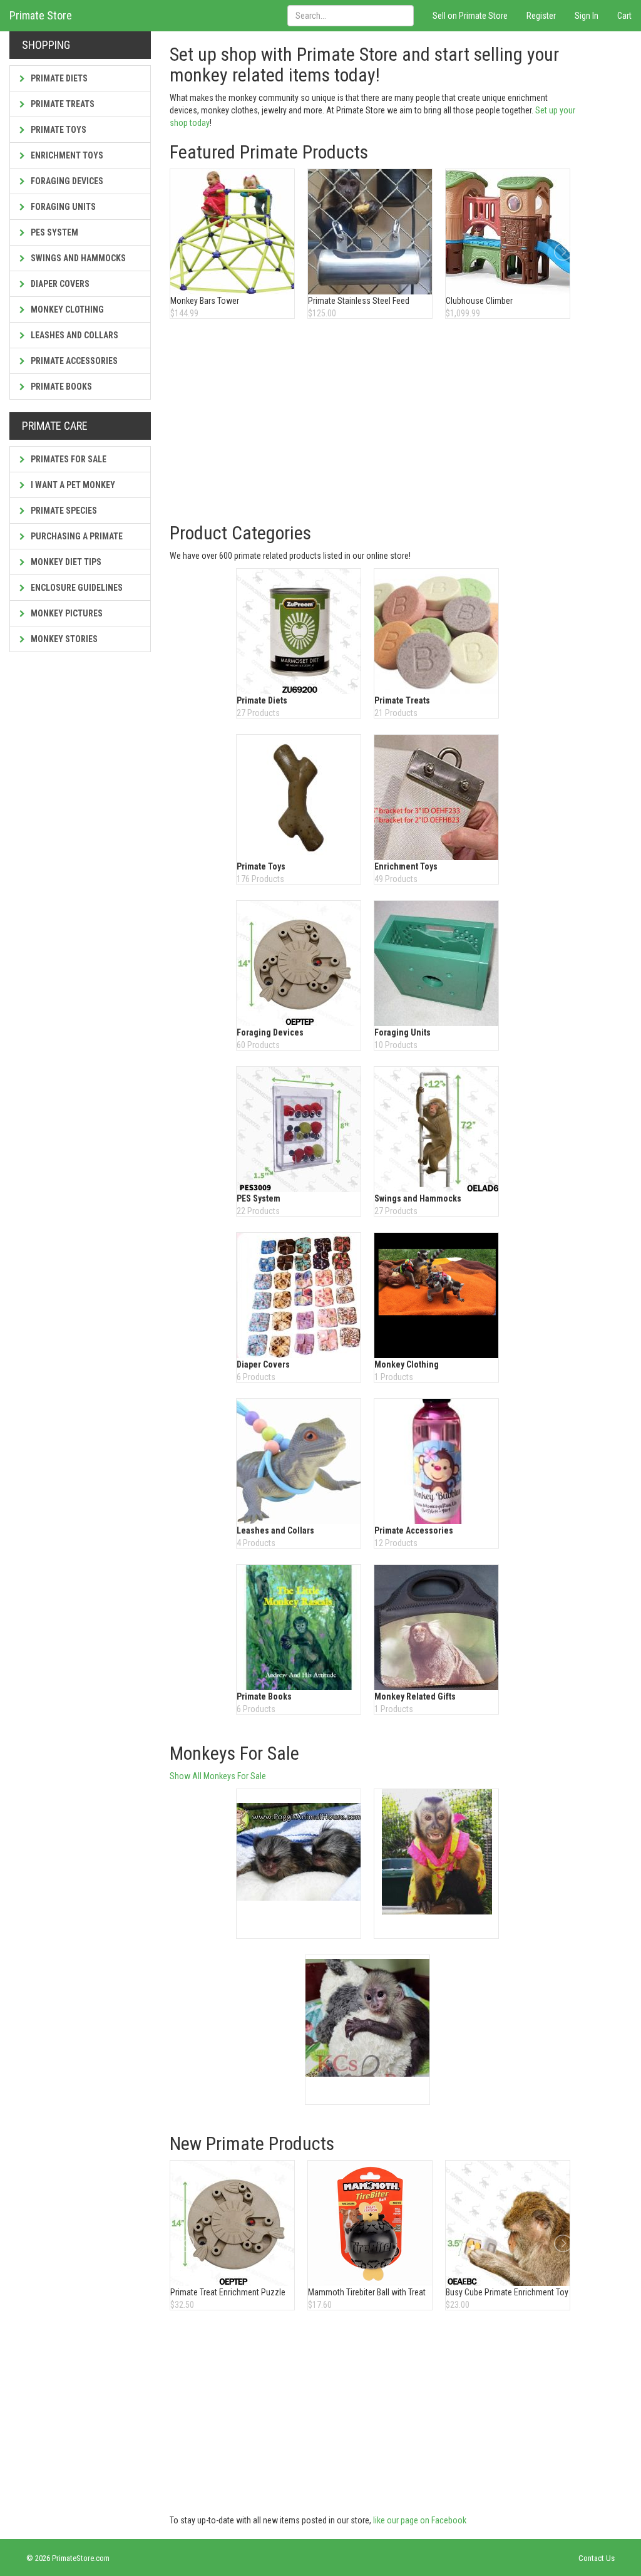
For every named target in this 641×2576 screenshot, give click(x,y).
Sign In (587, 16)
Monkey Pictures (66, 613)
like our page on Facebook (420, 2520)
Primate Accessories (73, 361)
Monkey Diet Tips (65, 562)
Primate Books (60, 387)
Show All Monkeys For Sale (218, 1776)
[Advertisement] (374, 422)
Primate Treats (62, 104)
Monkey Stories (63, 639)
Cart (624, 16)
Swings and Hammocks (77, 258)
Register (541, 16)
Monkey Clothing (66, 309)
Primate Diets (58, 78)
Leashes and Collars (74, 335)
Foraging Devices (66, 181)
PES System (54, 232)
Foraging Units (62, 207)
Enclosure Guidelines (76, 588)
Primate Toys (58, 130)
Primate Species (63, 511)
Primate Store (41, 15)
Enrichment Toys (66, 155)
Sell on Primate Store (470, 16)
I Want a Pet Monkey (72, 485)
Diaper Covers (59, 284)
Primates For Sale (68, 459)
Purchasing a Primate (76, 536)
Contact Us (597, 2558)
